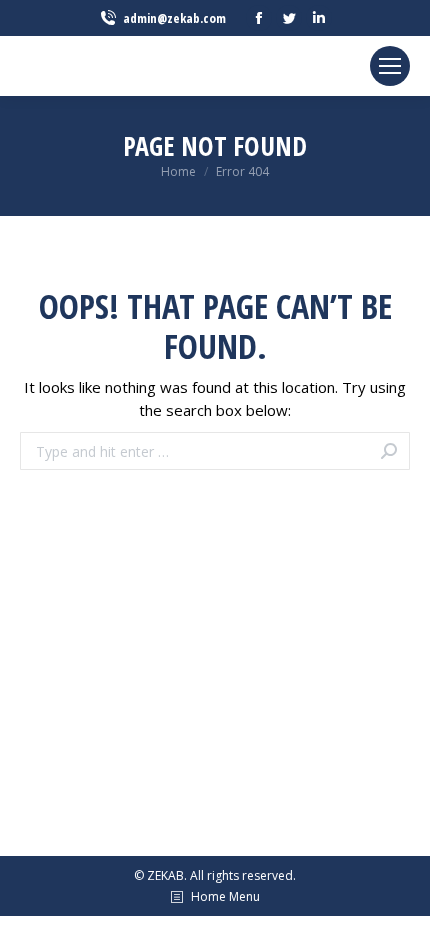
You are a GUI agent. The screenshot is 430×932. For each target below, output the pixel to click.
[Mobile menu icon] (390, 66)
